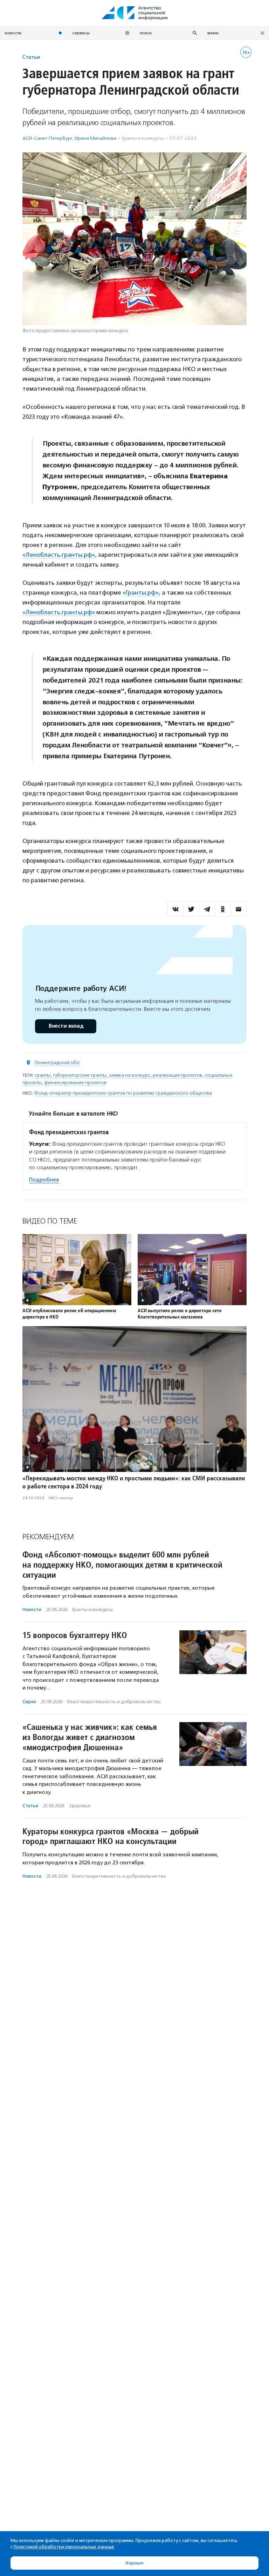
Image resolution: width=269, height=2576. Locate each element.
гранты (43, 1075)
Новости (32, 1609)
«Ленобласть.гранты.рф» (59, 555)
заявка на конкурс (130, 1075)
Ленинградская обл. (57, 1063)
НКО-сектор (61, 1498)
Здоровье (80, 1806)
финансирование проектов (75, 1083)
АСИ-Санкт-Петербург (47, 138)
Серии (29, 1702)
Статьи (31, 57)
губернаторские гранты (80, 1075)
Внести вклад (66, 1026)
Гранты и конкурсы (143, 138)
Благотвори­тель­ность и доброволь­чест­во (114, 1702)
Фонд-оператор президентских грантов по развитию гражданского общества (123, 1093)
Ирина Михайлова (95, 138)
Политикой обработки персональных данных (64, 2547)
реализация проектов (177, 1075)
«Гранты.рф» (141, 592)
